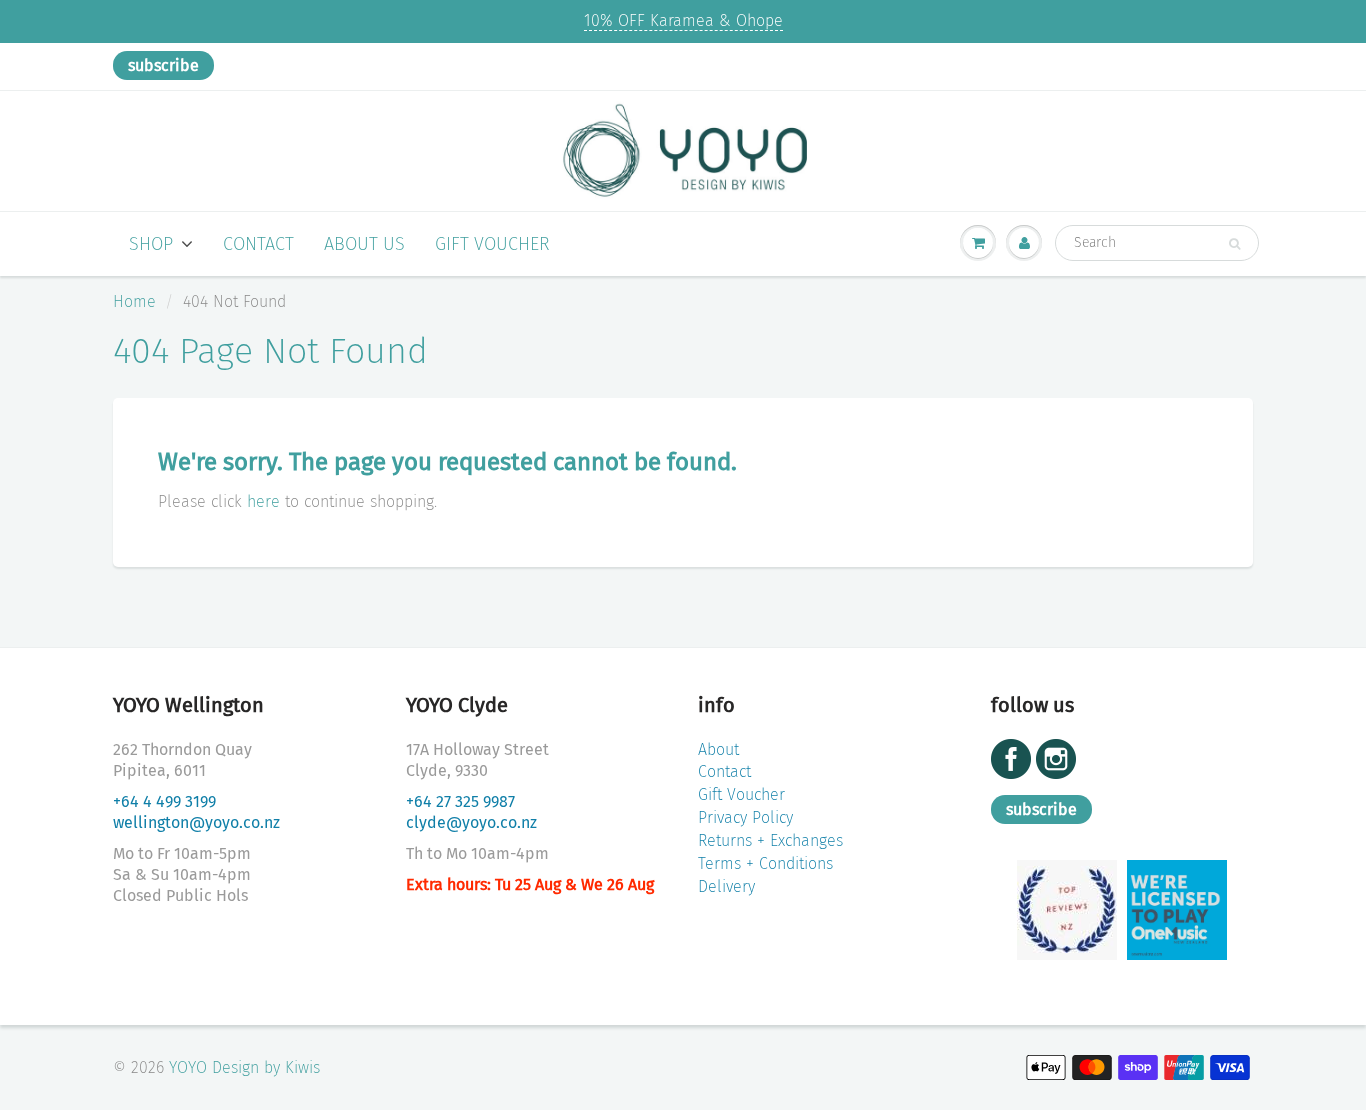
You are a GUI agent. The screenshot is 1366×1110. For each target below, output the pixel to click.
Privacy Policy (745, 817)
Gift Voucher (492, 244)
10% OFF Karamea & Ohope (683, 20)
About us (364, 244)
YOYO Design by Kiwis (244, 1067)
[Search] (1234, 244)
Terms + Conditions (765, 863)
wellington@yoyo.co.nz (196, 822)
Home (134, 301)
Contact (258, 244)
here (263, 501)
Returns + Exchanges (770, 840)
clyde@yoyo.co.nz (471, 822)
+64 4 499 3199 (164, 801)
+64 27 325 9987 (460, 801)
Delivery (726, 886)
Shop (151, 244)
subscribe (163, 65)
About (718, 749)
